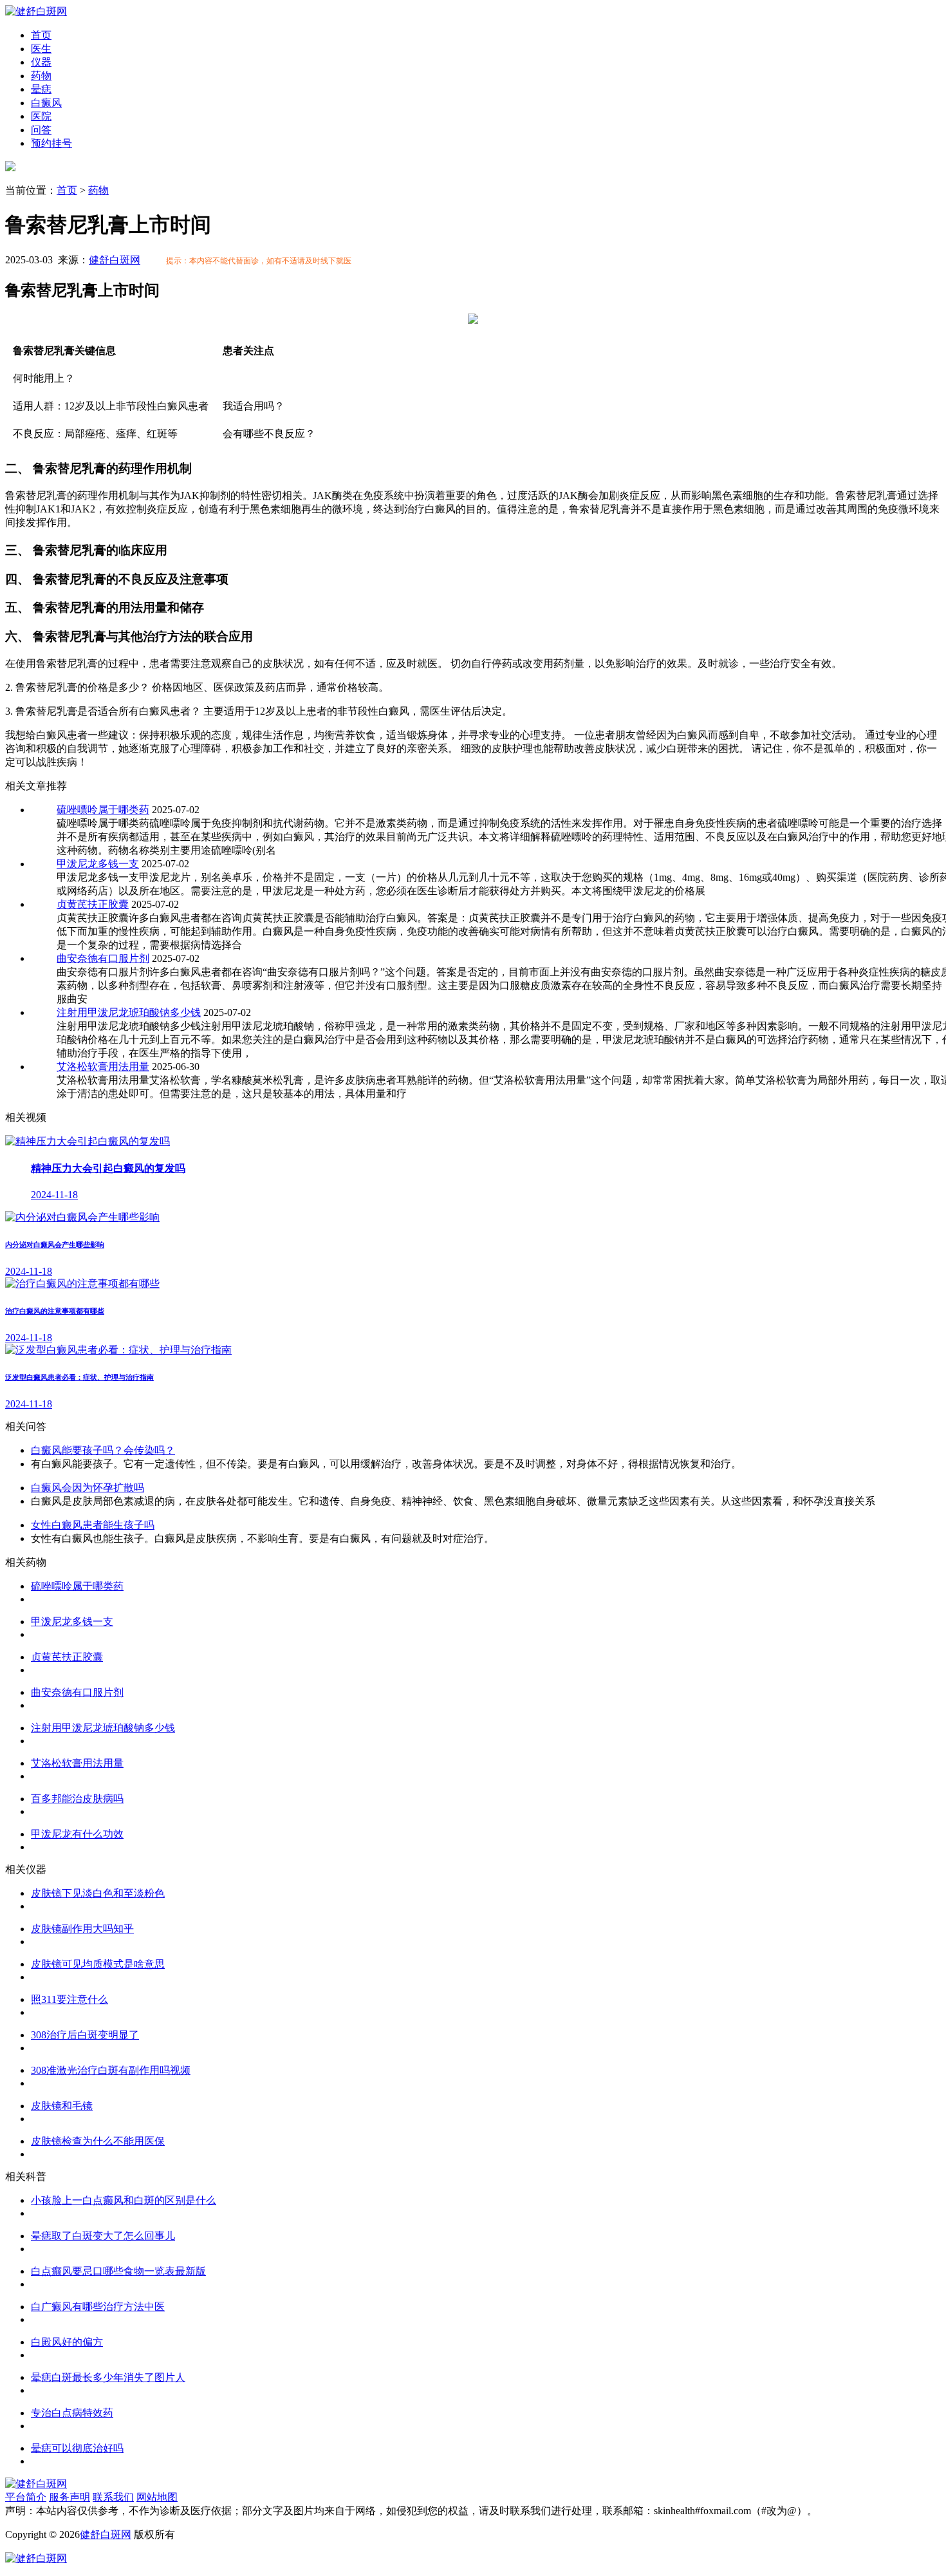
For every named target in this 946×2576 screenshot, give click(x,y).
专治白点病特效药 (72, 2413)
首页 (41, 35)
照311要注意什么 (70, 1999)
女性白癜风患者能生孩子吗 (93, 1525)
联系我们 (113, 2497)
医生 (41, 49)
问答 (41, 130)
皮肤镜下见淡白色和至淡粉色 (98, 1893)
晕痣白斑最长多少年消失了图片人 (108, 2377)
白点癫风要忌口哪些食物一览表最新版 (118, 2271)
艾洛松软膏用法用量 (103, 1067)
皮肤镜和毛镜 (62, 2106)
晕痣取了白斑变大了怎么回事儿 (103, 2236)
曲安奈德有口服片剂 (103, 958)
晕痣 (41, 89)
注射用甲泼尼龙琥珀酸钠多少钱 (129, 1012)
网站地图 (157, 2497)
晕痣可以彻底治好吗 (77, 2448)
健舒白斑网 (115, 260)
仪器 (41, 62)
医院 (41, 116)
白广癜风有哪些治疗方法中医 (98, 2307)
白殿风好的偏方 (67, 2342)
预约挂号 (51, 143)
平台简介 (26, 2497)
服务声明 (70, 2497)
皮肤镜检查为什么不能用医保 (98, 2141)
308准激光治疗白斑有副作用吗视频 (111, 2070)
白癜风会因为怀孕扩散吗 (88, 1488)
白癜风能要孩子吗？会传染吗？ (103, 1450)
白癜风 (46, 103)
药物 (41, 76)
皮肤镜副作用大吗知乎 (82, 1929)
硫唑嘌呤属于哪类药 (103, 810)
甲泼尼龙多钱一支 (98, 864)
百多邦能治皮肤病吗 (77, 1799)
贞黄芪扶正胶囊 (93, 904)
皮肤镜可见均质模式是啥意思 (98, 1964)
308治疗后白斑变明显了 (85, 2035)
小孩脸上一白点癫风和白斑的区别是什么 (124, 2200)
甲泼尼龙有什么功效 (77, 1834)
